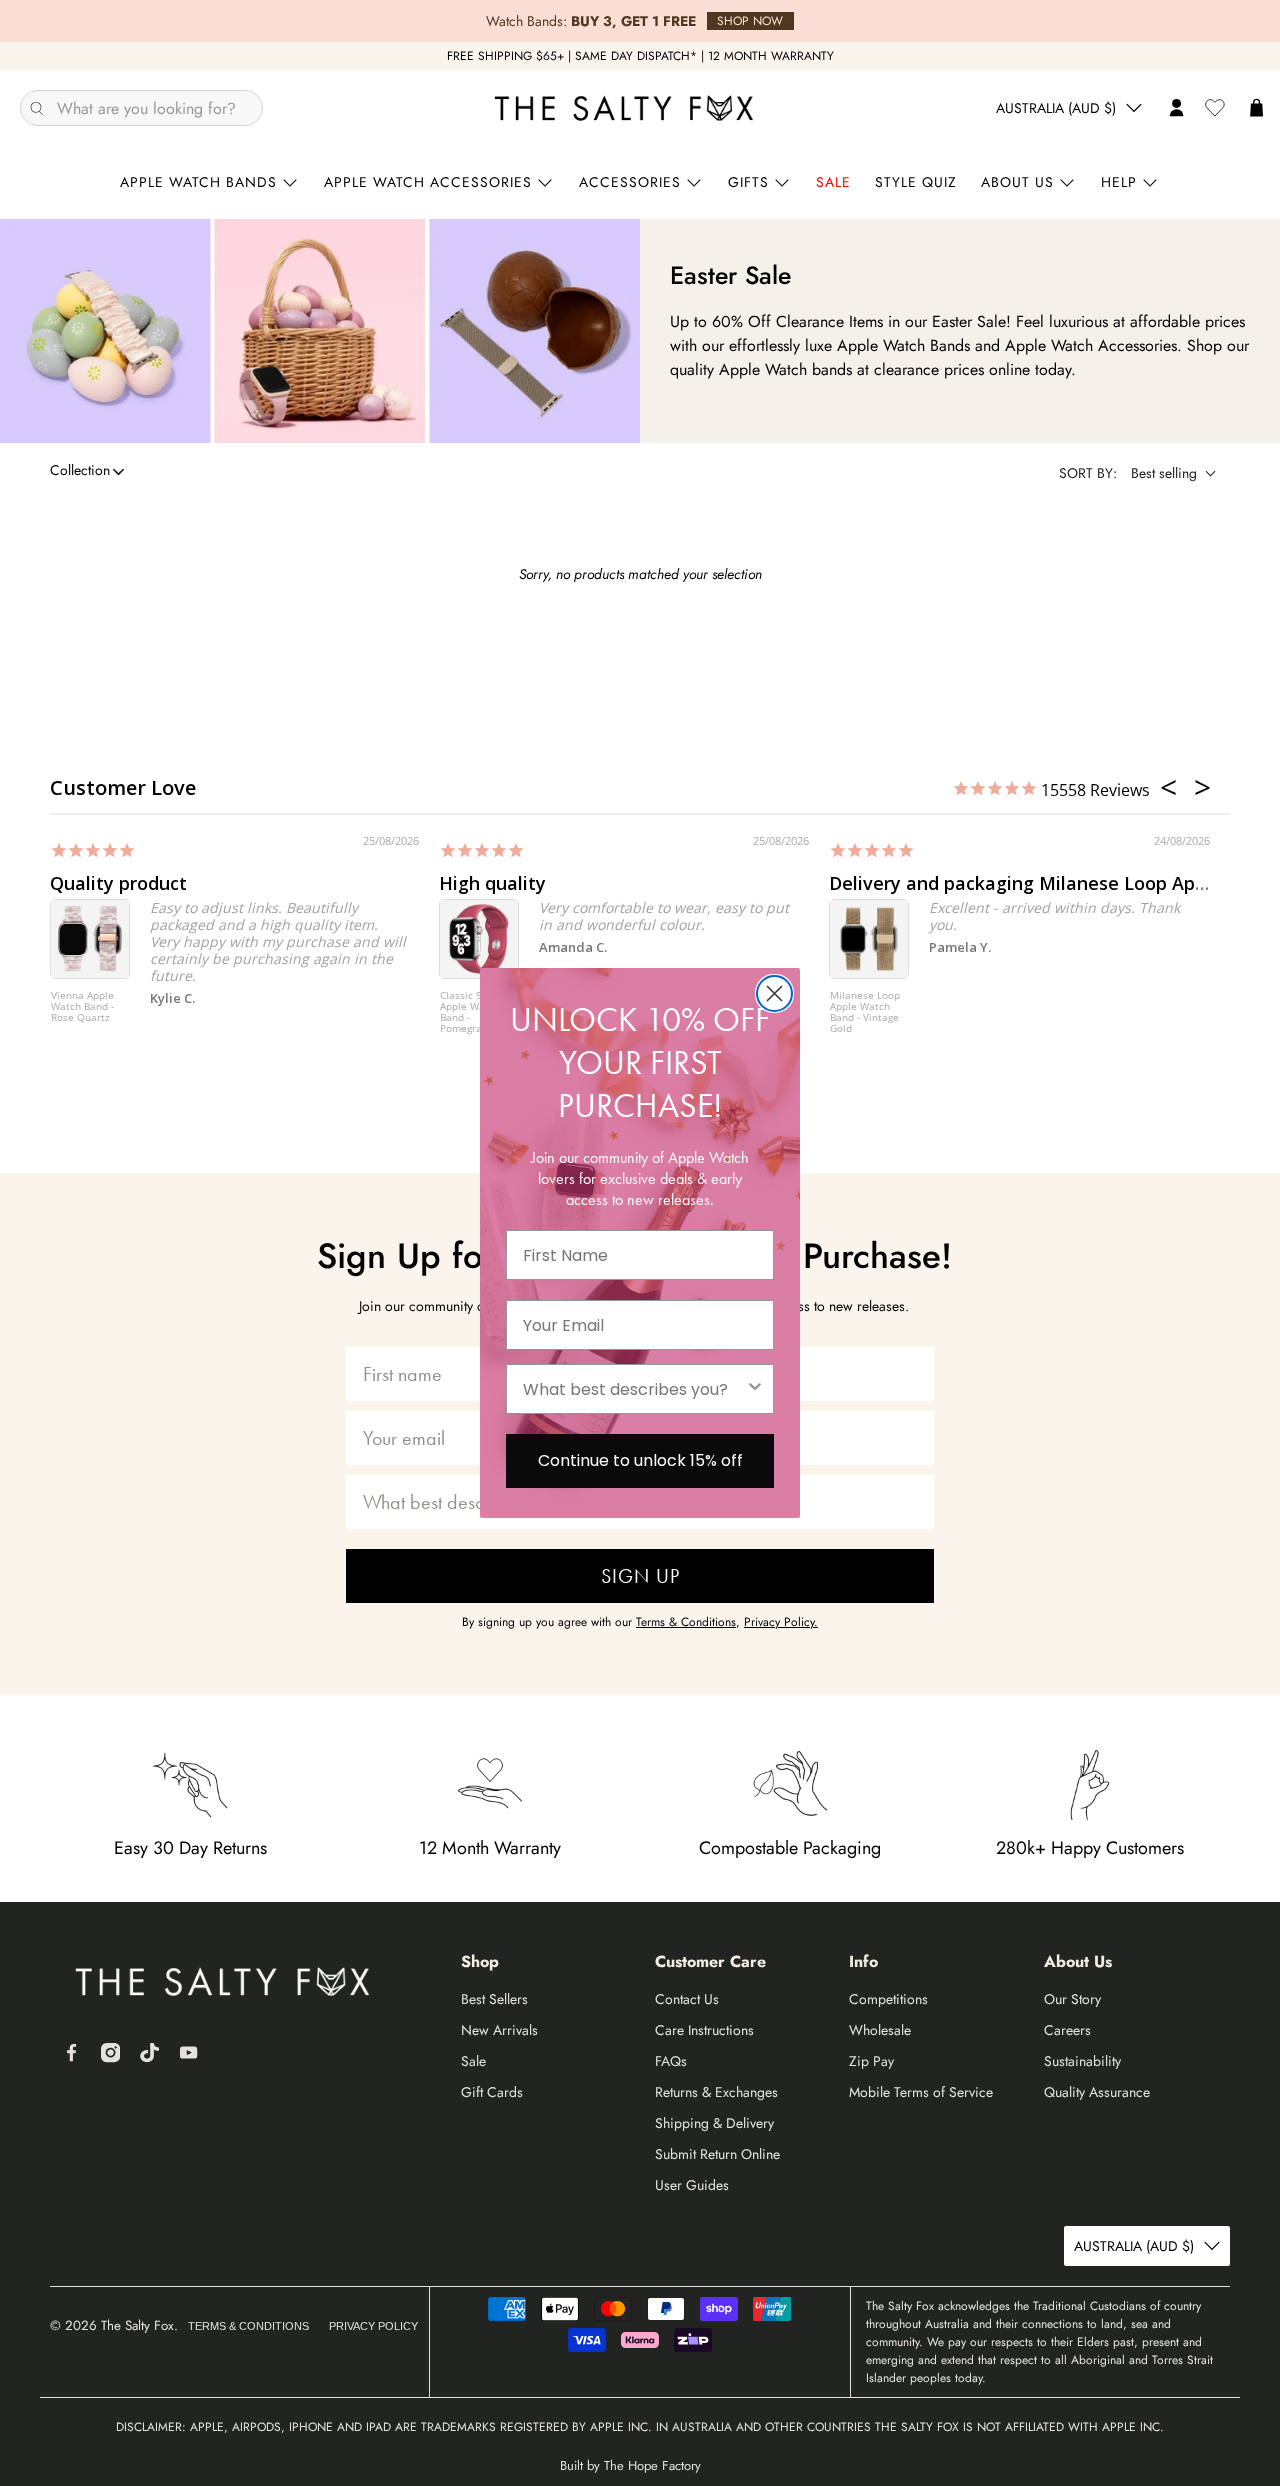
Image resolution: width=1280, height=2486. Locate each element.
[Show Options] (755, 1389)
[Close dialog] (774, 993)
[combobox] (634, 1389)
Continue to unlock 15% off (640, 1460)
